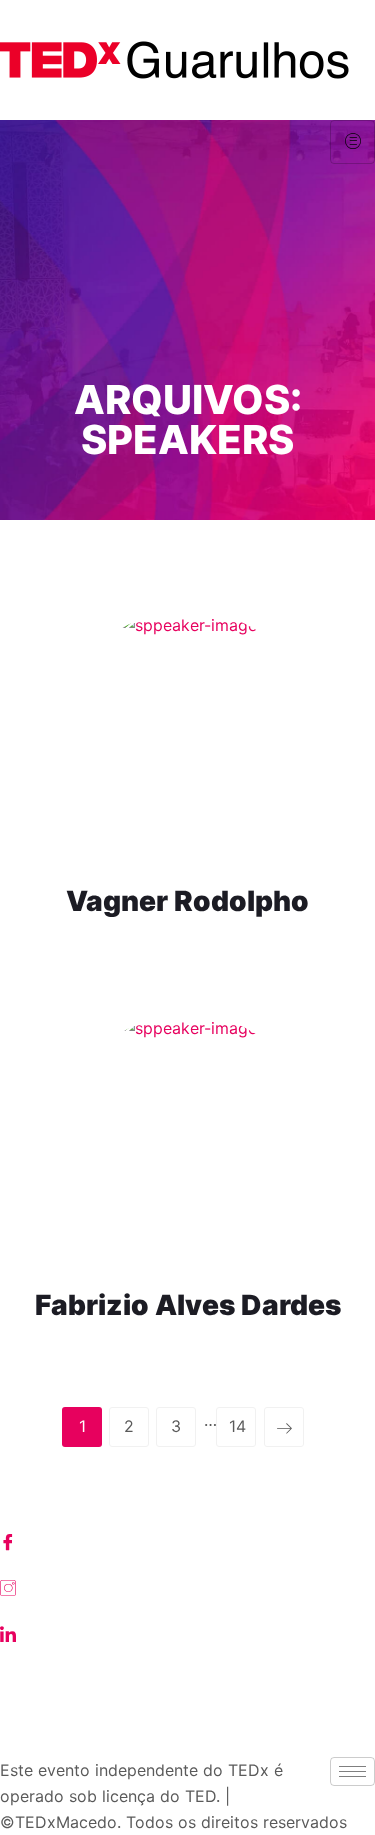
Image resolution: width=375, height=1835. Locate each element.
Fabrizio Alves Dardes (188, 1305)
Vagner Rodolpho (187, 901)
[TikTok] (187, 1724)
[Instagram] (187, 1586)
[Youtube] (187, 1678)
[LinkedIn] (187, 1632)
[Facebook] (187, 1540)
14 (237, 1426)
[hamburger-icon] (352, 142)
